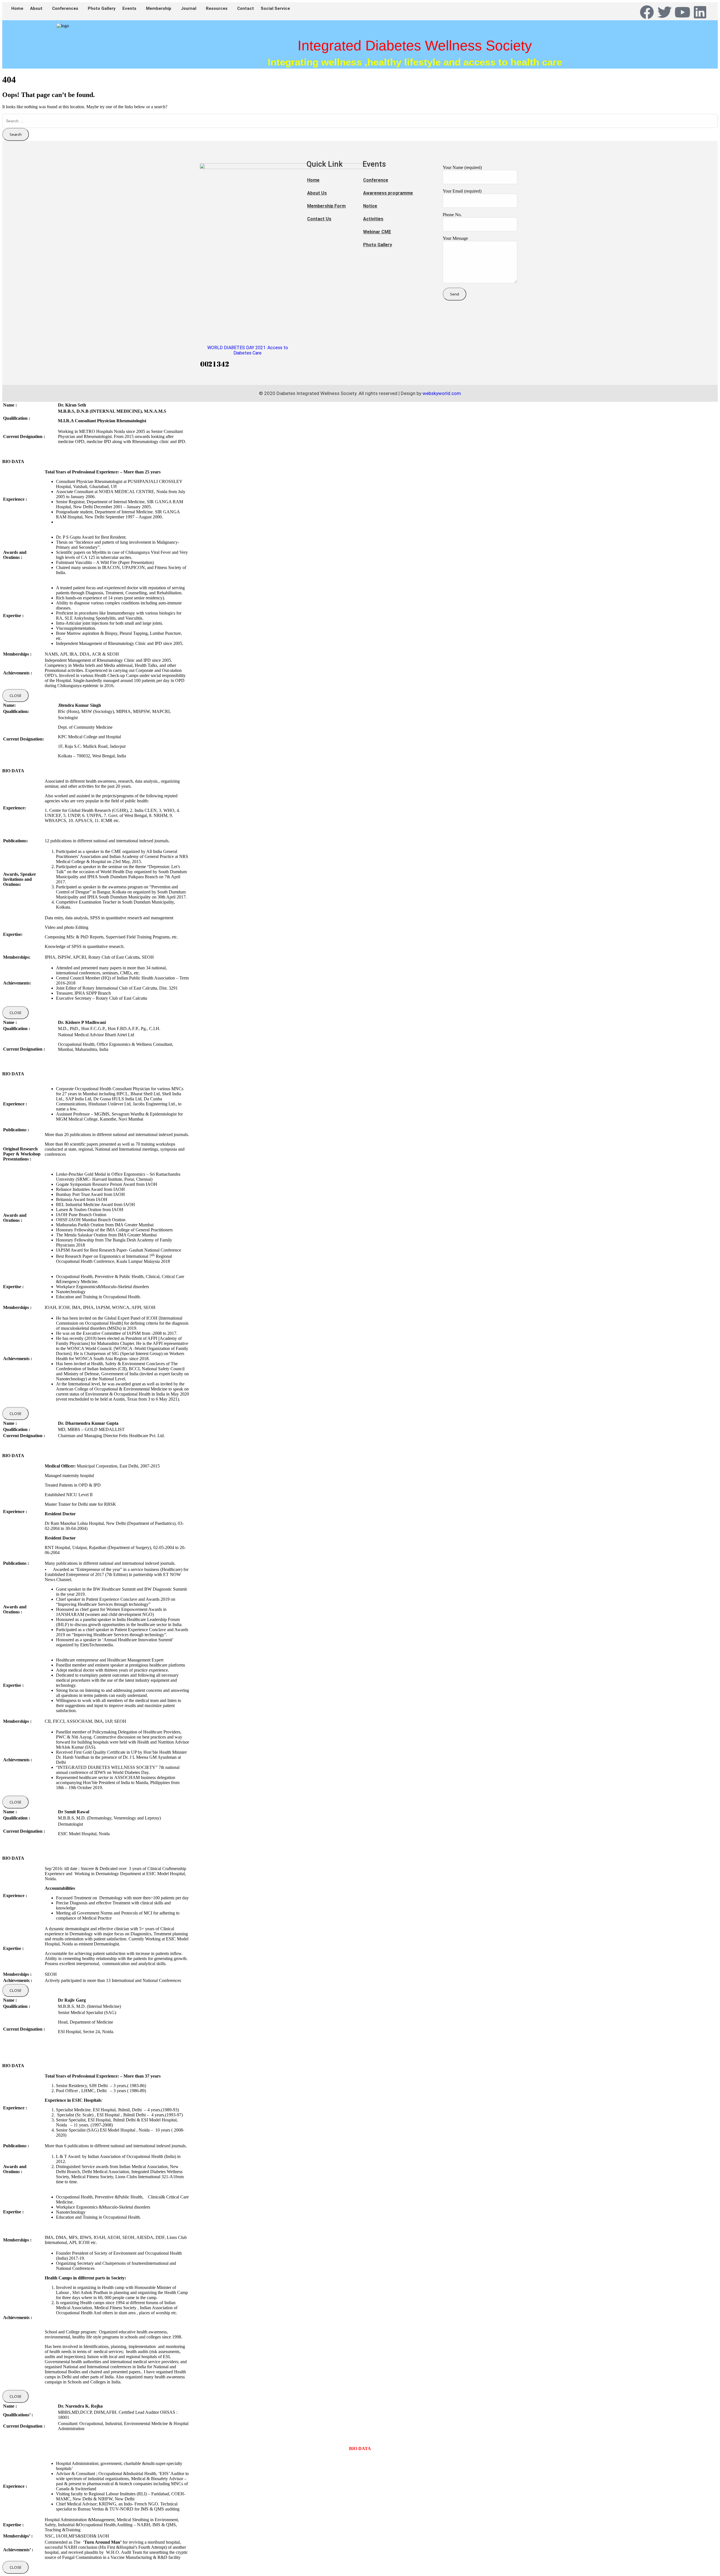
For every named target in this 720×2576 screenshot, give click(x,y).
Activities (373, 219)
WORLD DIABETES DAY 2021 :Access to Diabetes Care (248, 350)
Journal (189, 8)
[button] (38, 9)
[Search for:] (360, 121)
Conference (376, 180)
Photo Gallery (102, 8)
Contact (246, 8)
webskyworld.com (442, 393)
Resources (217, 8)
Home (17, 8)
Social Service (275, 8)
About (36, 8)
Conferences (65, 8)
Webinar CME (377, 232)
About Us (317, 193)
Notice (370, 206)
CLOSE (15, 696)
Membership (159, 8)
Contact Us (319, 219)
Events (129, 8)
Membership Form (326, 206)
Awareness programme (388, 193)
